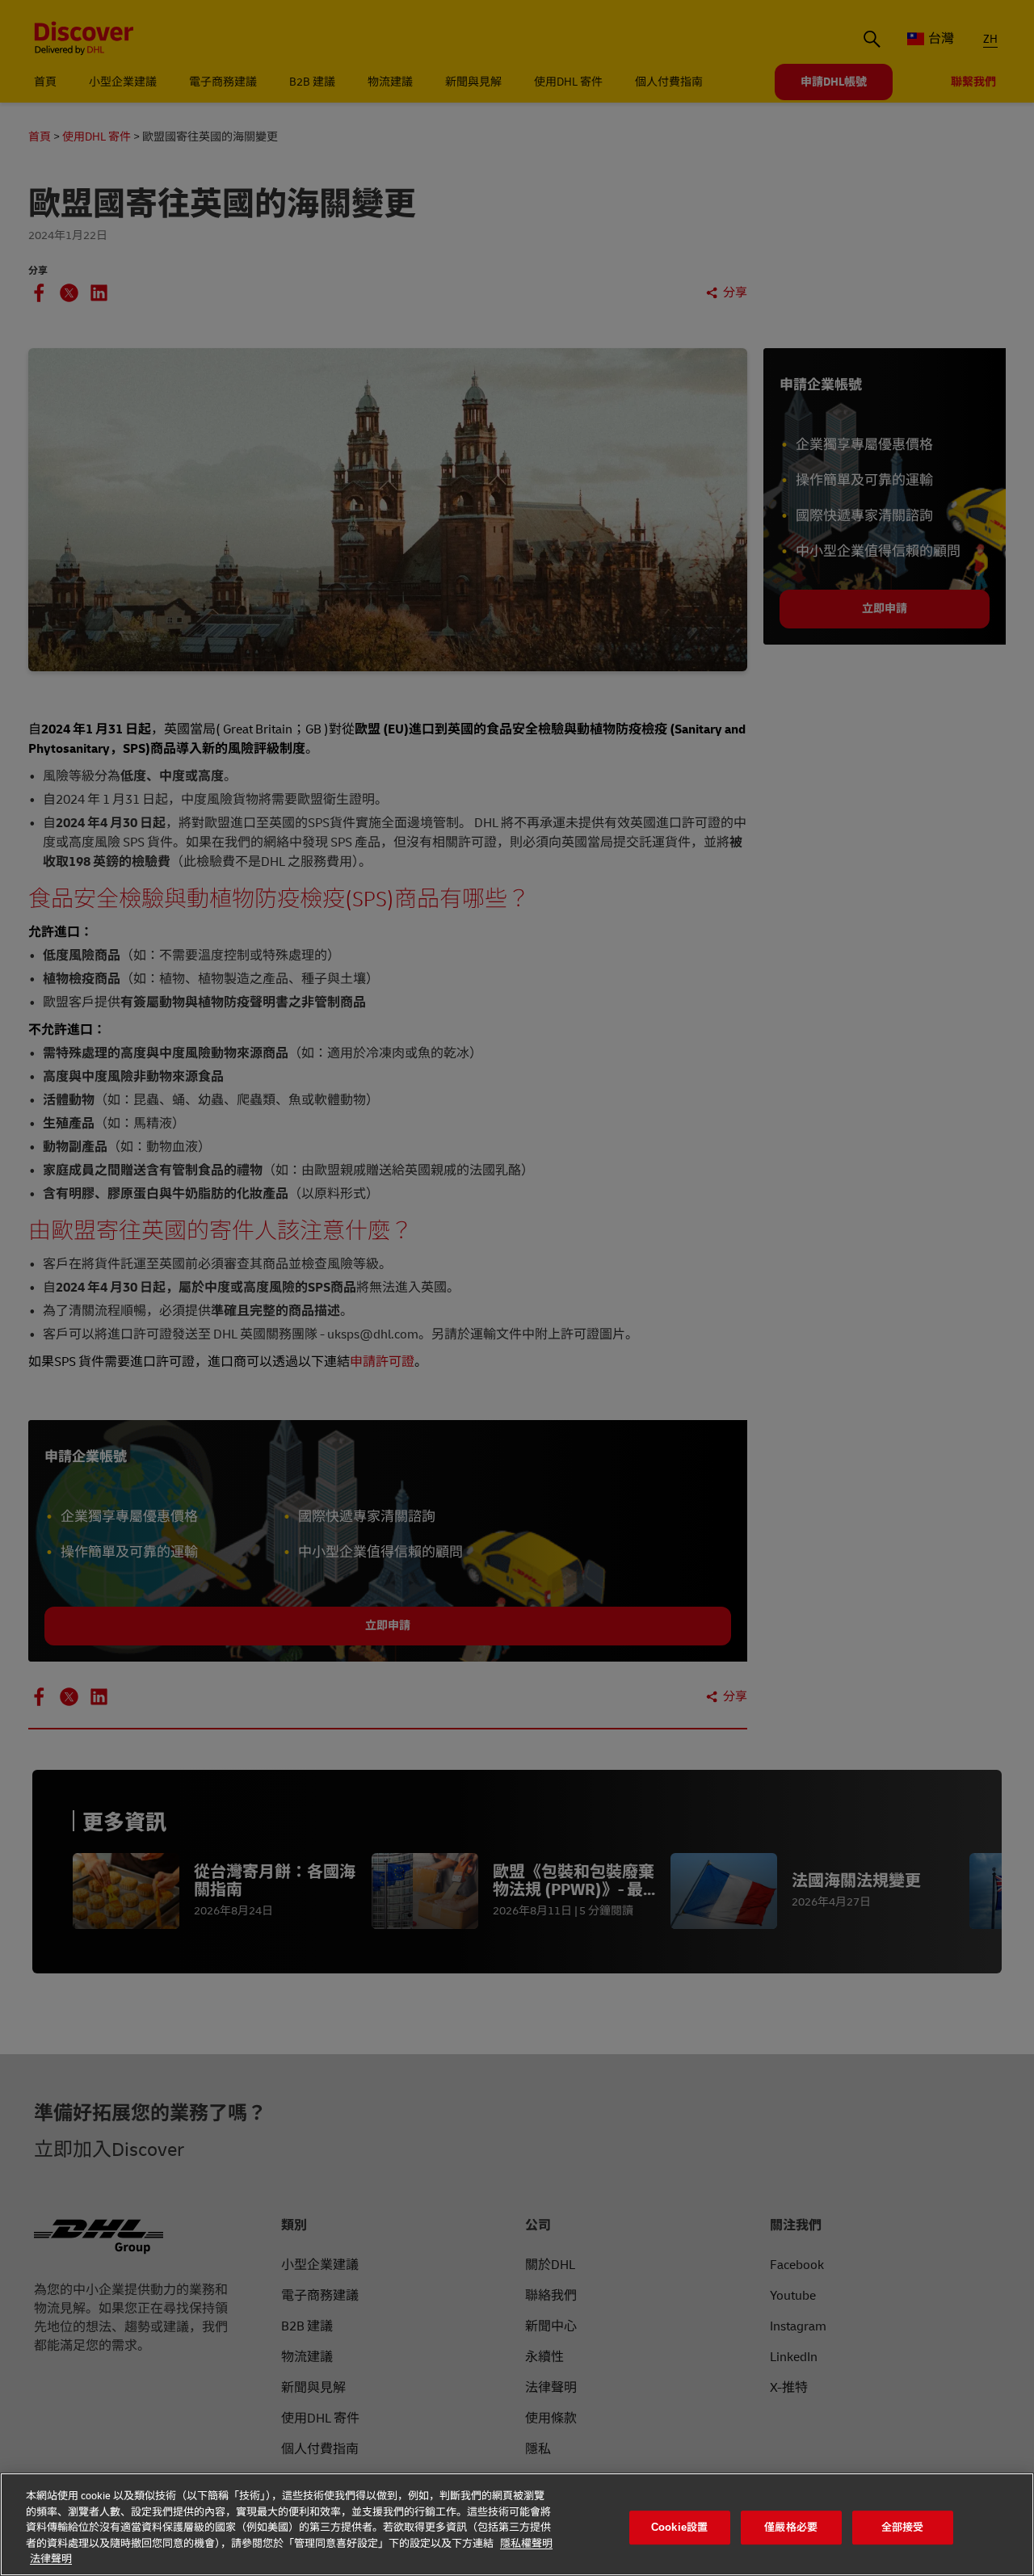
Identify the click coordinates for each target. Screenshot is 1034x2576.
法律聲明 (51, 2559)
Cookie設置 (679, 2527)
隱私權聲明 (526, 2544)
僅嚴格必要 (791, 2527)
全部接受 (903, 2527)
